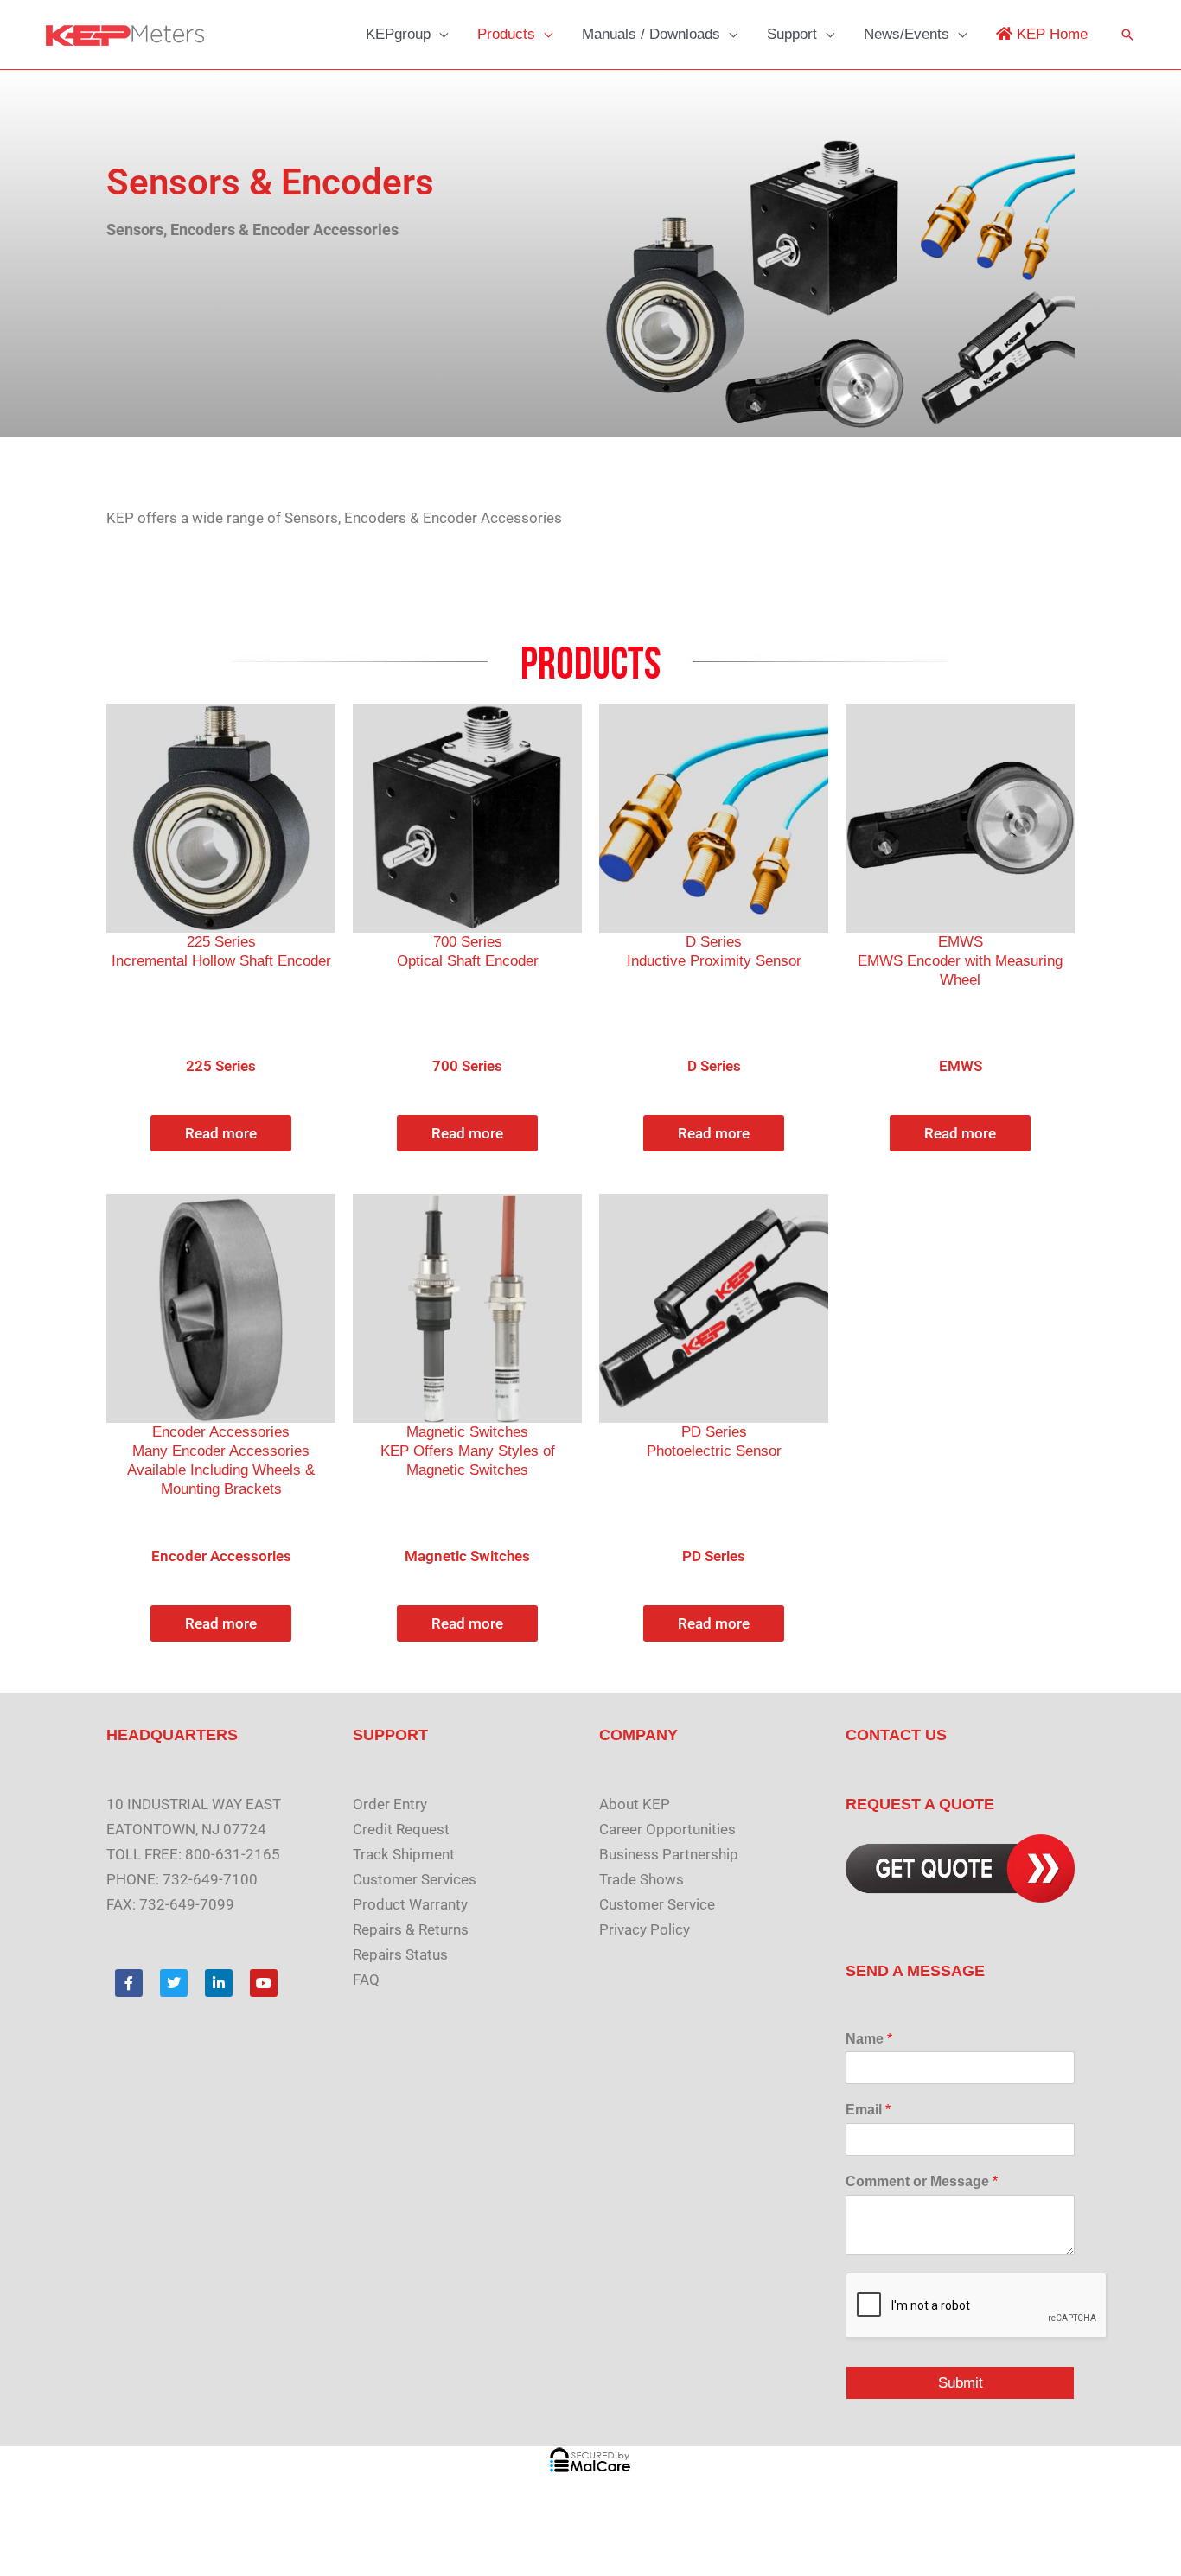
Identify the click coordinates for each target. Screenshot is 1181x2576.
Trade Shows (642, 1879)
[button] (439, 34)
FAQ (366, 1980)
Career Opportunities (667, 1829)
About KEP (635, 1804)
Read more (221, 1133)
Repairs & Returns (411, 1929)
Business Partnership (669, 1854)
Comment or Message (922, 2181)
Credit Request (401, 1829)
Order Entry (390, 1804)
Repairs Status (400, 1954)
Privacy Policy (645, 1929)
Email (868, 2110)
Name (869, 2039)
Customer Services (415, 1879)
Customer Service (657, 1904)
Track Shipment (404, 1854)
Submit (961, 2383)
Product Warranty (410, 1904)
